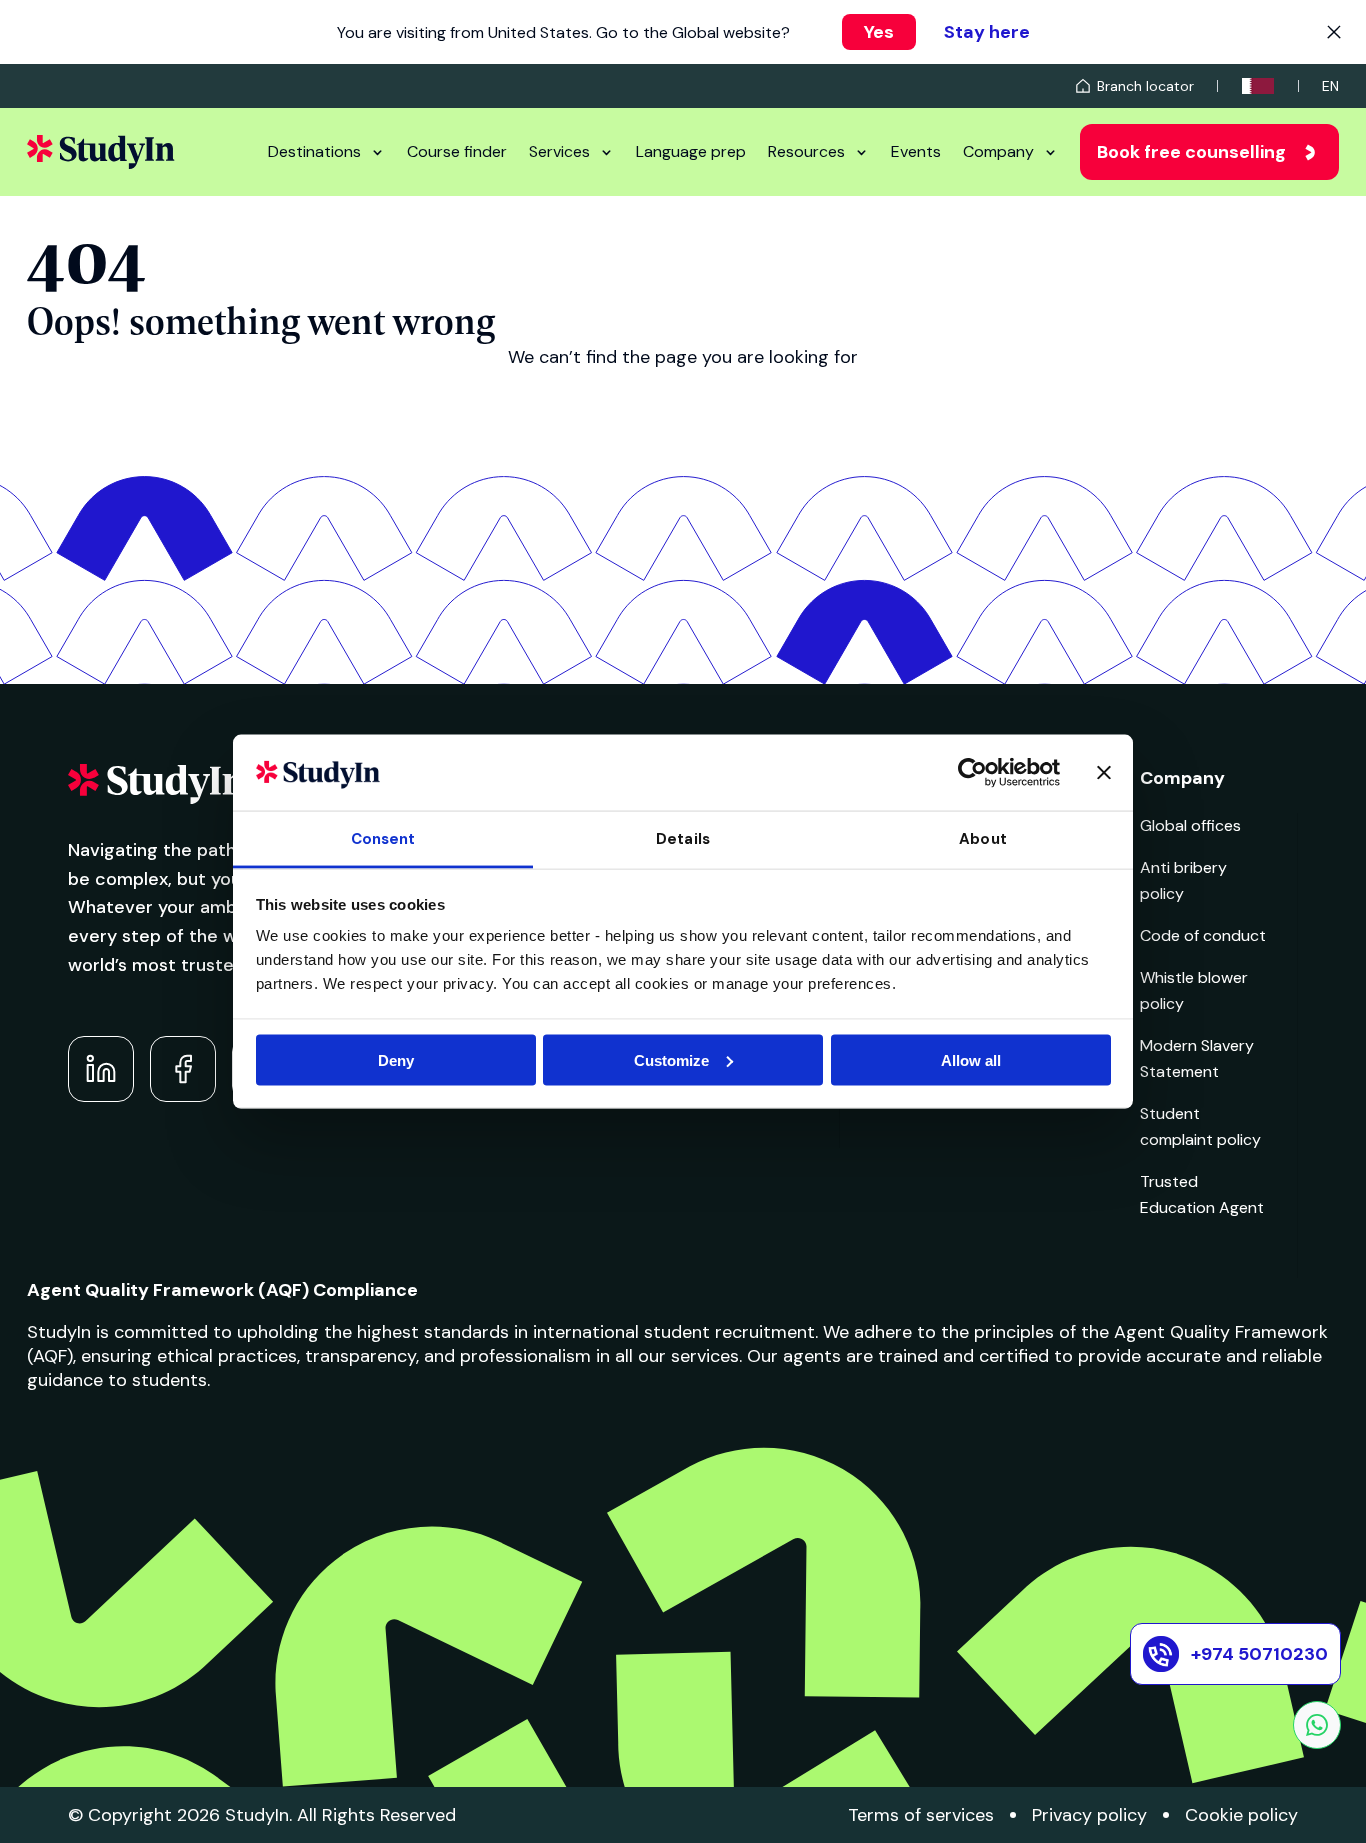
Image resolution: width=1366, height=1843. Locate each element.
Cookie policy (1241, 1815)
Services (559, 151)
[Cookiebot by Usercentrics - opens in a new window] (972, 772)
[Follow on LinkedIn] (101, 1069)
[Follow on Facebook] (183, 1069)
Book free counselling (1191, 152)
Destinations (314, 151)
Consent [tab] (383, 839)
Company (998, 151)
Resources (806, 151)
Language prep (691, 151)
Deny (396, 1059)
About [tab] (983, 839)
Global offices (1190, 825)
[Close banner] (1104, 772)
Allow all (971, 1059)
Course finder (457, 151)
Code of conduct (1203, 935)
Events (916, 151)
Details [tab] (683, 839)
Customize (671, 1059)
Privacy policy (1089, 1815)
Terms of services (921, 1815)
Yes (879, 32)
